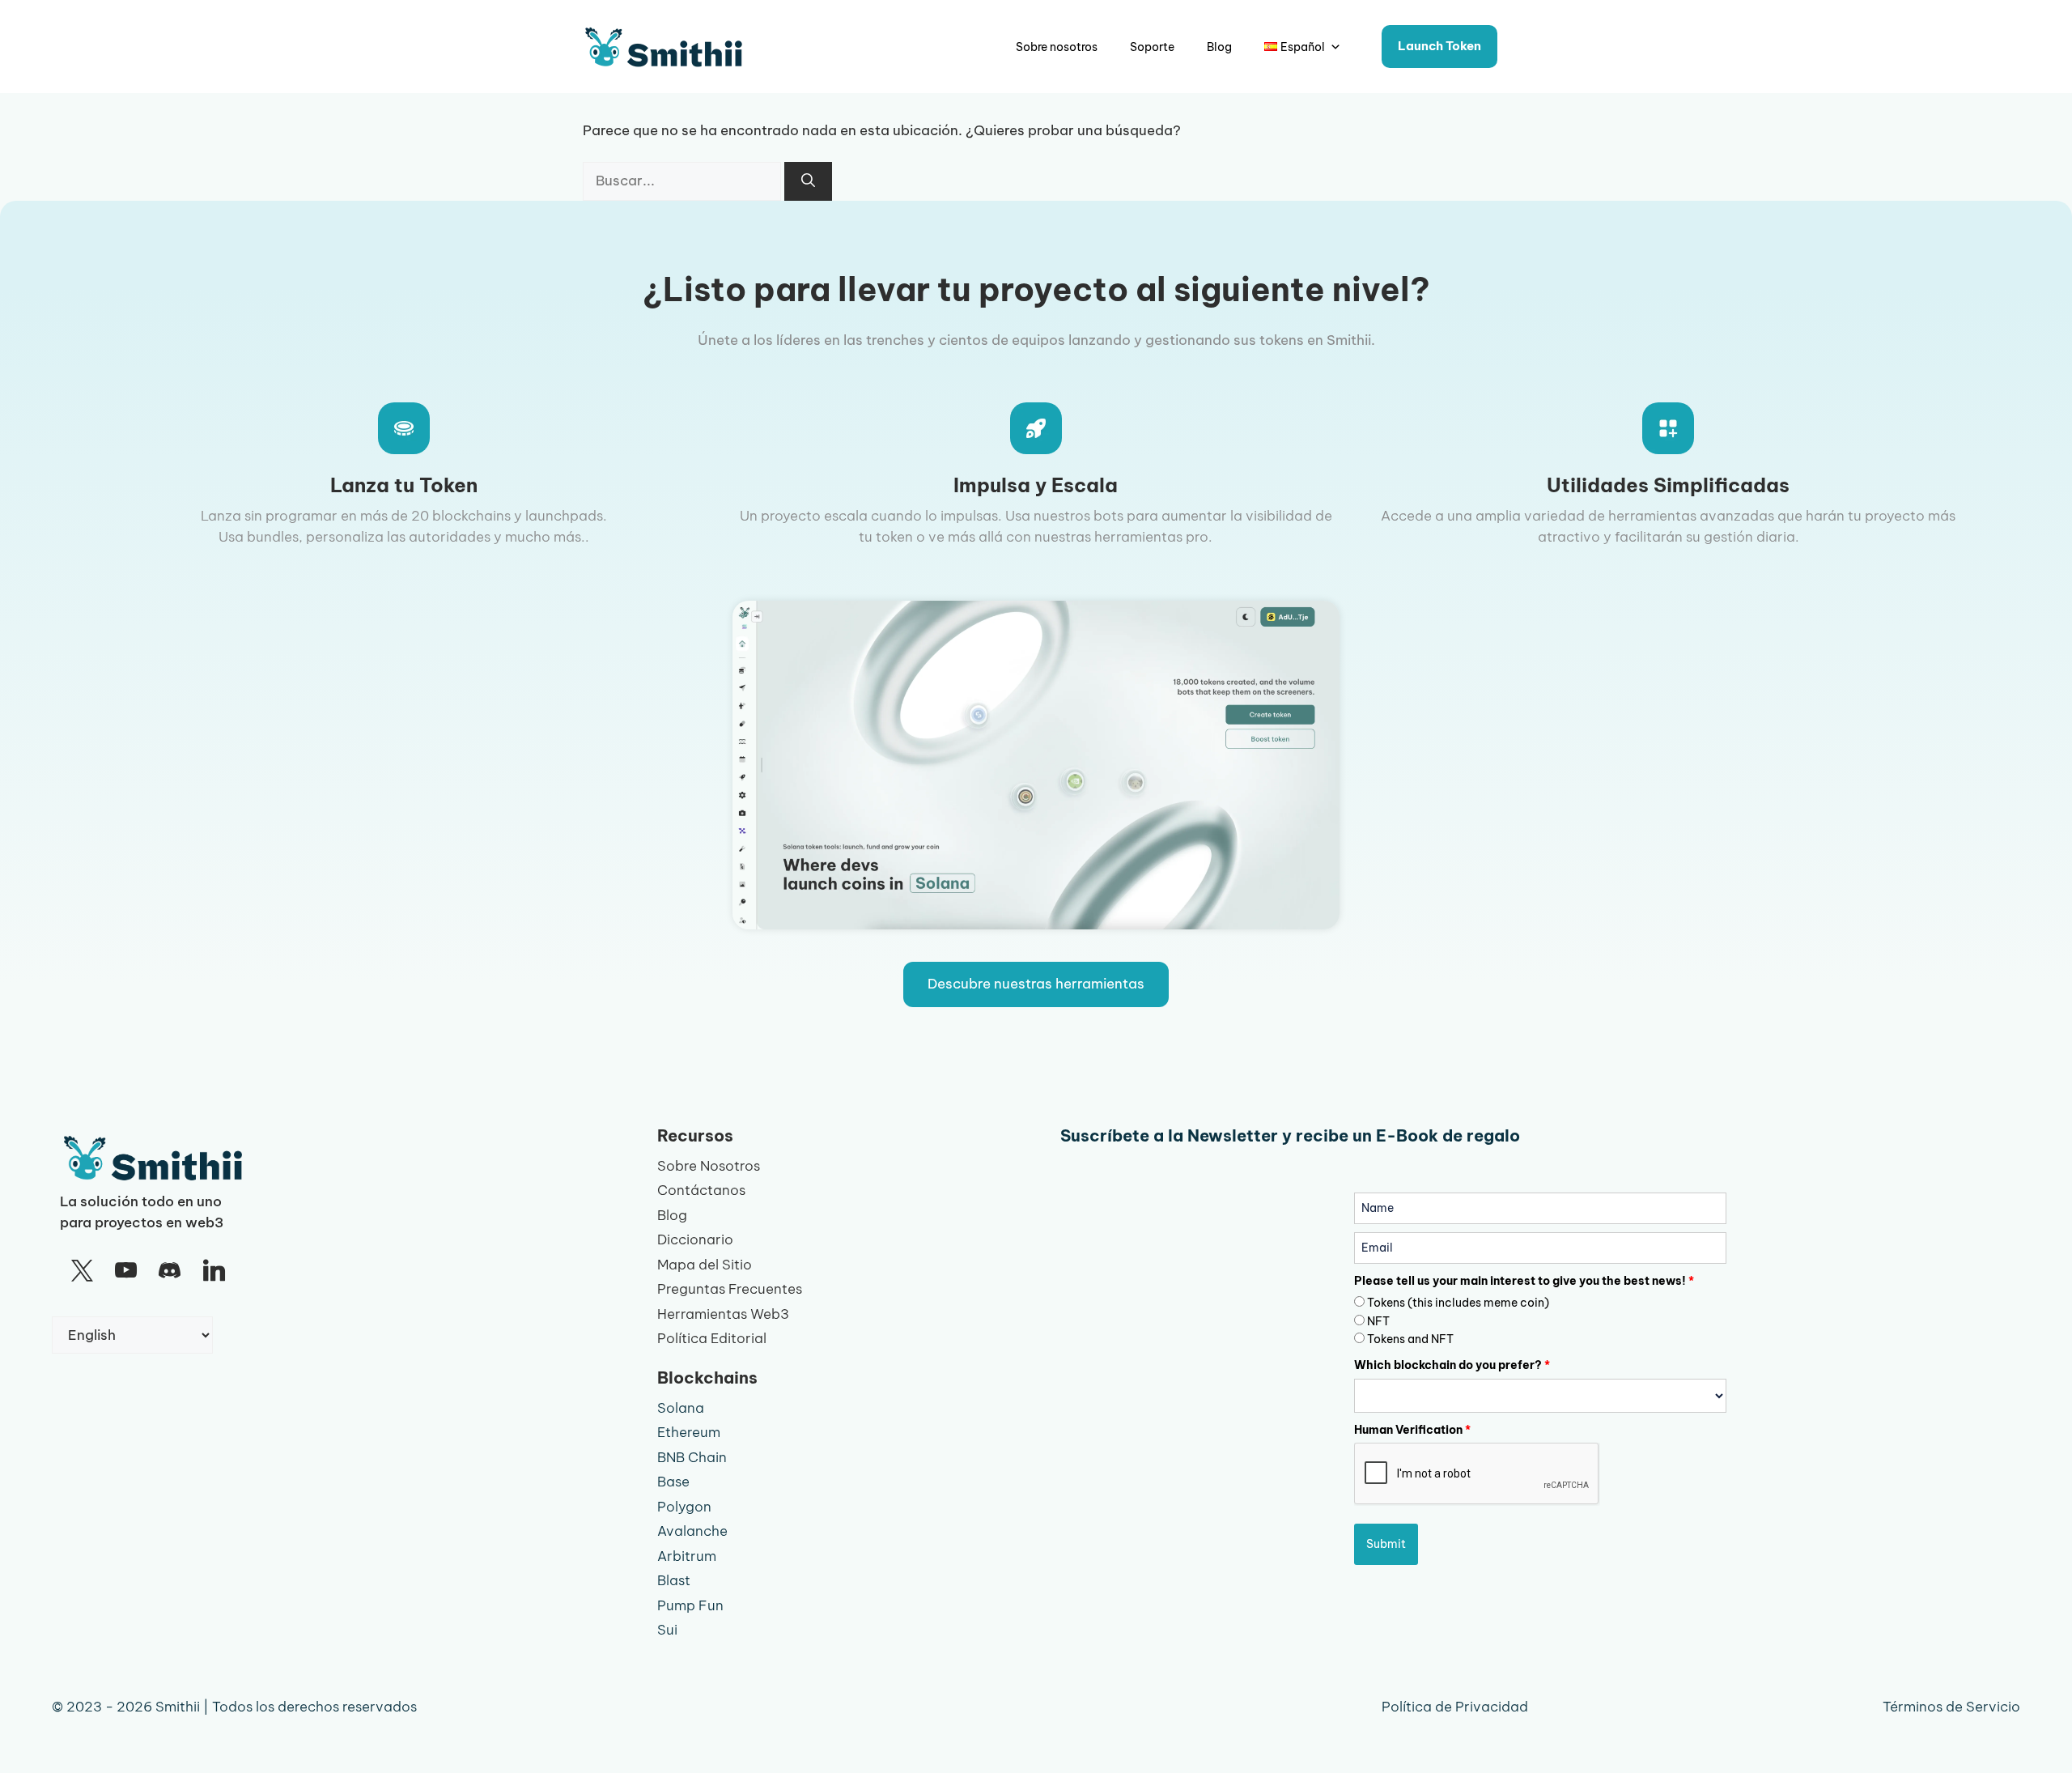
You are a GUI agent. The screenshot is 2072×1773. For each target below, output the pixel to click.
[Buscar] (808, 181)
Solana (681, 1408)
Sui (667, 1630)
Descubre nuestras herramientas (1036, 984)
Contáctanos (701, 1190)
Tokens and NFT (1410, 1339)
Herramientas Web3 (723, 1314)
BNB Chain (692, 1457)
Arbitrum (687, 1556)
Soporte (1152, 47)
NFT (1378, 1321)
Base (673, 1482)
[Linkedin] (214, 1271)
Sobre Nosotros (709, 1166)
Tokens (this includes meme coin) (1458, 1303)
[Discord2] (170, 1271)
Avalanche (692, 1531)
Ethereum (689, 1432)
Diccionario (695, 1239)
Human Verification (1412, 1430)
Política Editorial (712, 1338)
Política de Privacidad (1455, 1707)
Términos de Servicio (1951, 1707)
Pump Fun (690, 1605)
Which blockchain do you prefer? (1452, 1365)
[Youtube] (125, 1271)
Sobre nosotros (1057, 47)
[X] (82, 1271)
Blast (674, 1580)
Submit (1386, 1544)
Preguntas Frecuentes (730, 1289)
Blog (1219, 47)
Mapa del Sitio (705, 1265)
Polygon (684, 1507)
